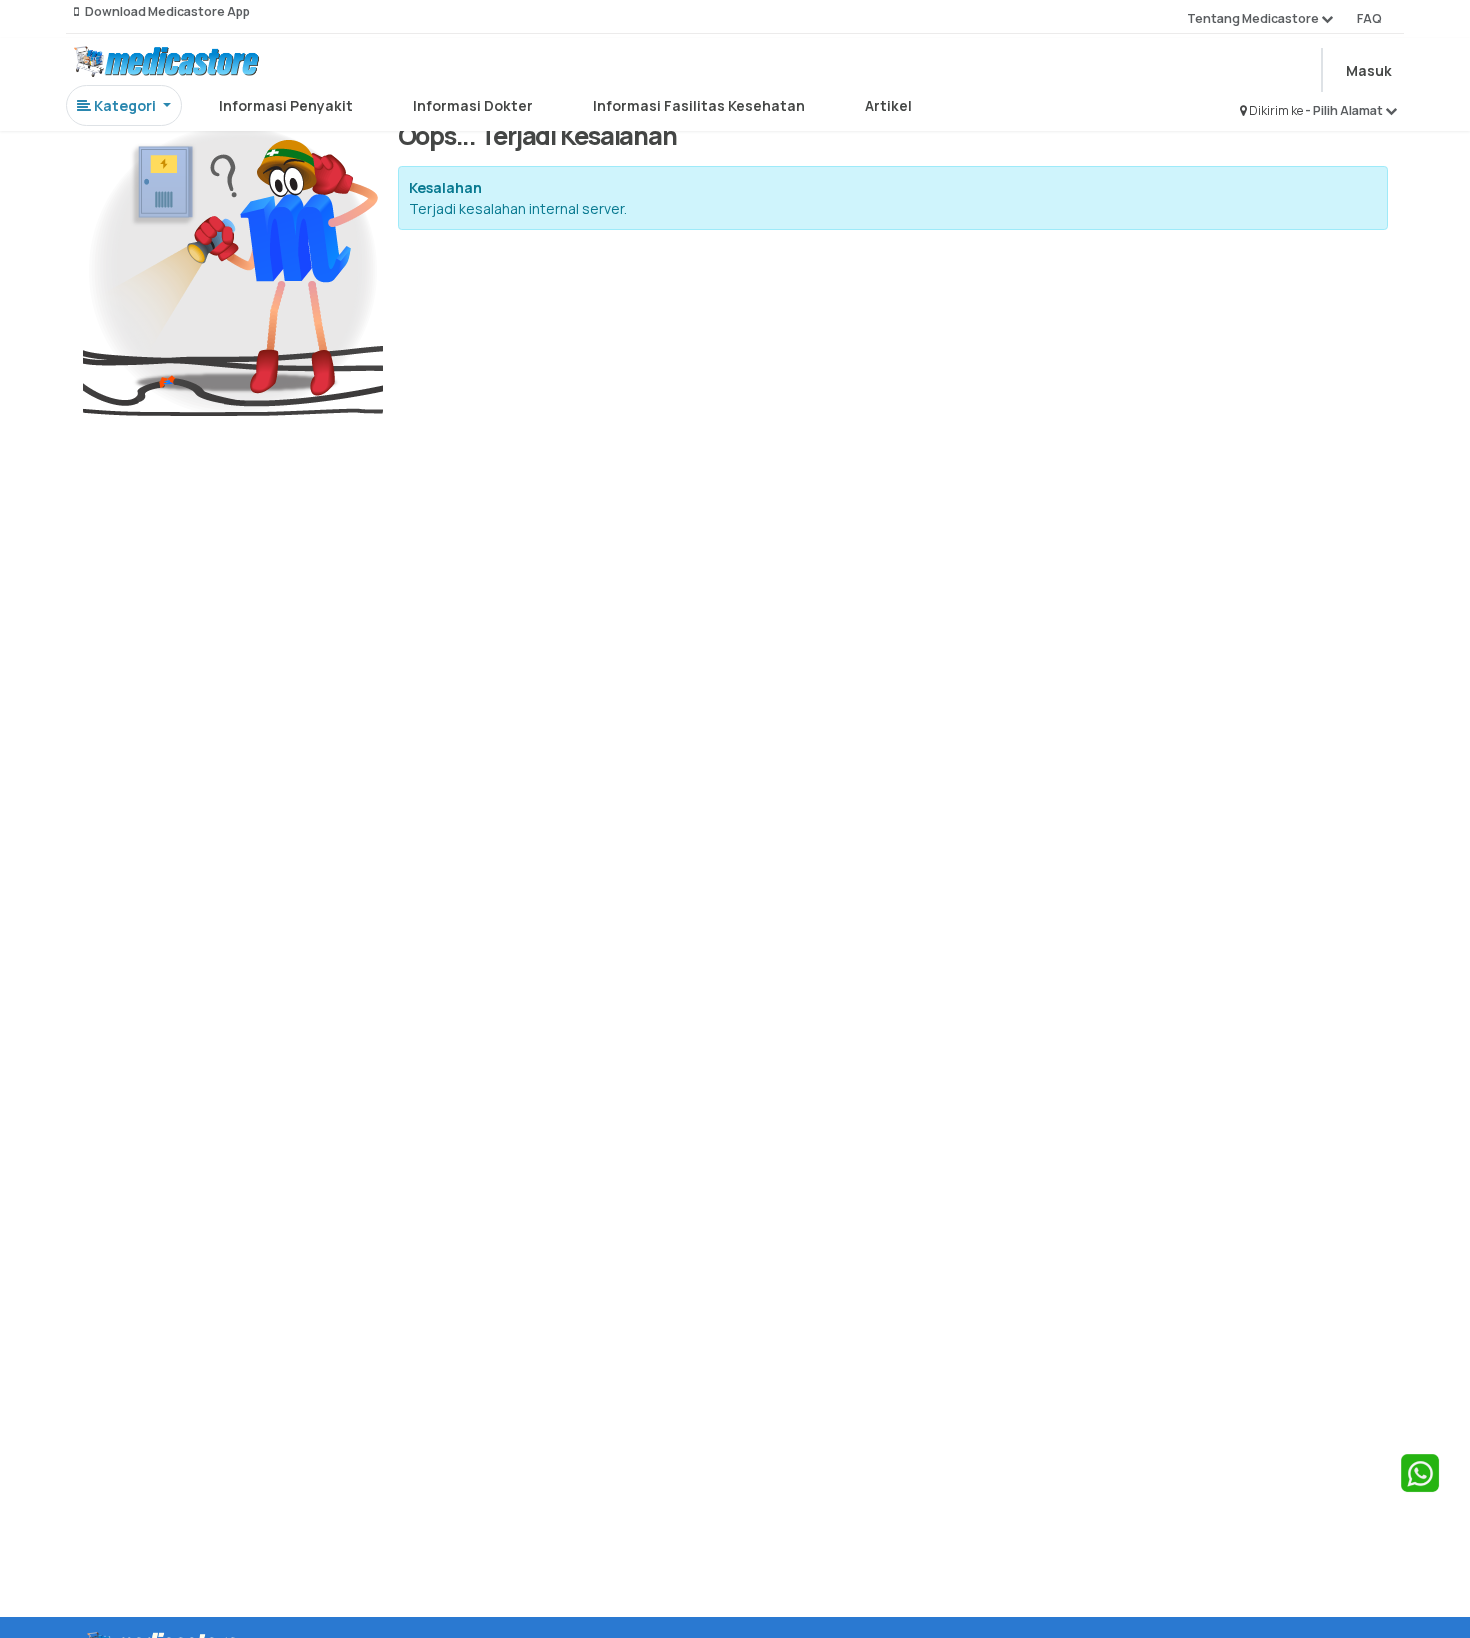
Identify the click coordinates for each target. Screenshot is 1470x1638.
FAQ (1369, 18)
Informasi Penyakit (286, 105)
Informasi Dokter (473, 105)
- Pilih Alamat (1345, 110)
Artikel (888, 105)
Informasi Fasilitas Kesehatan (699, 105)
